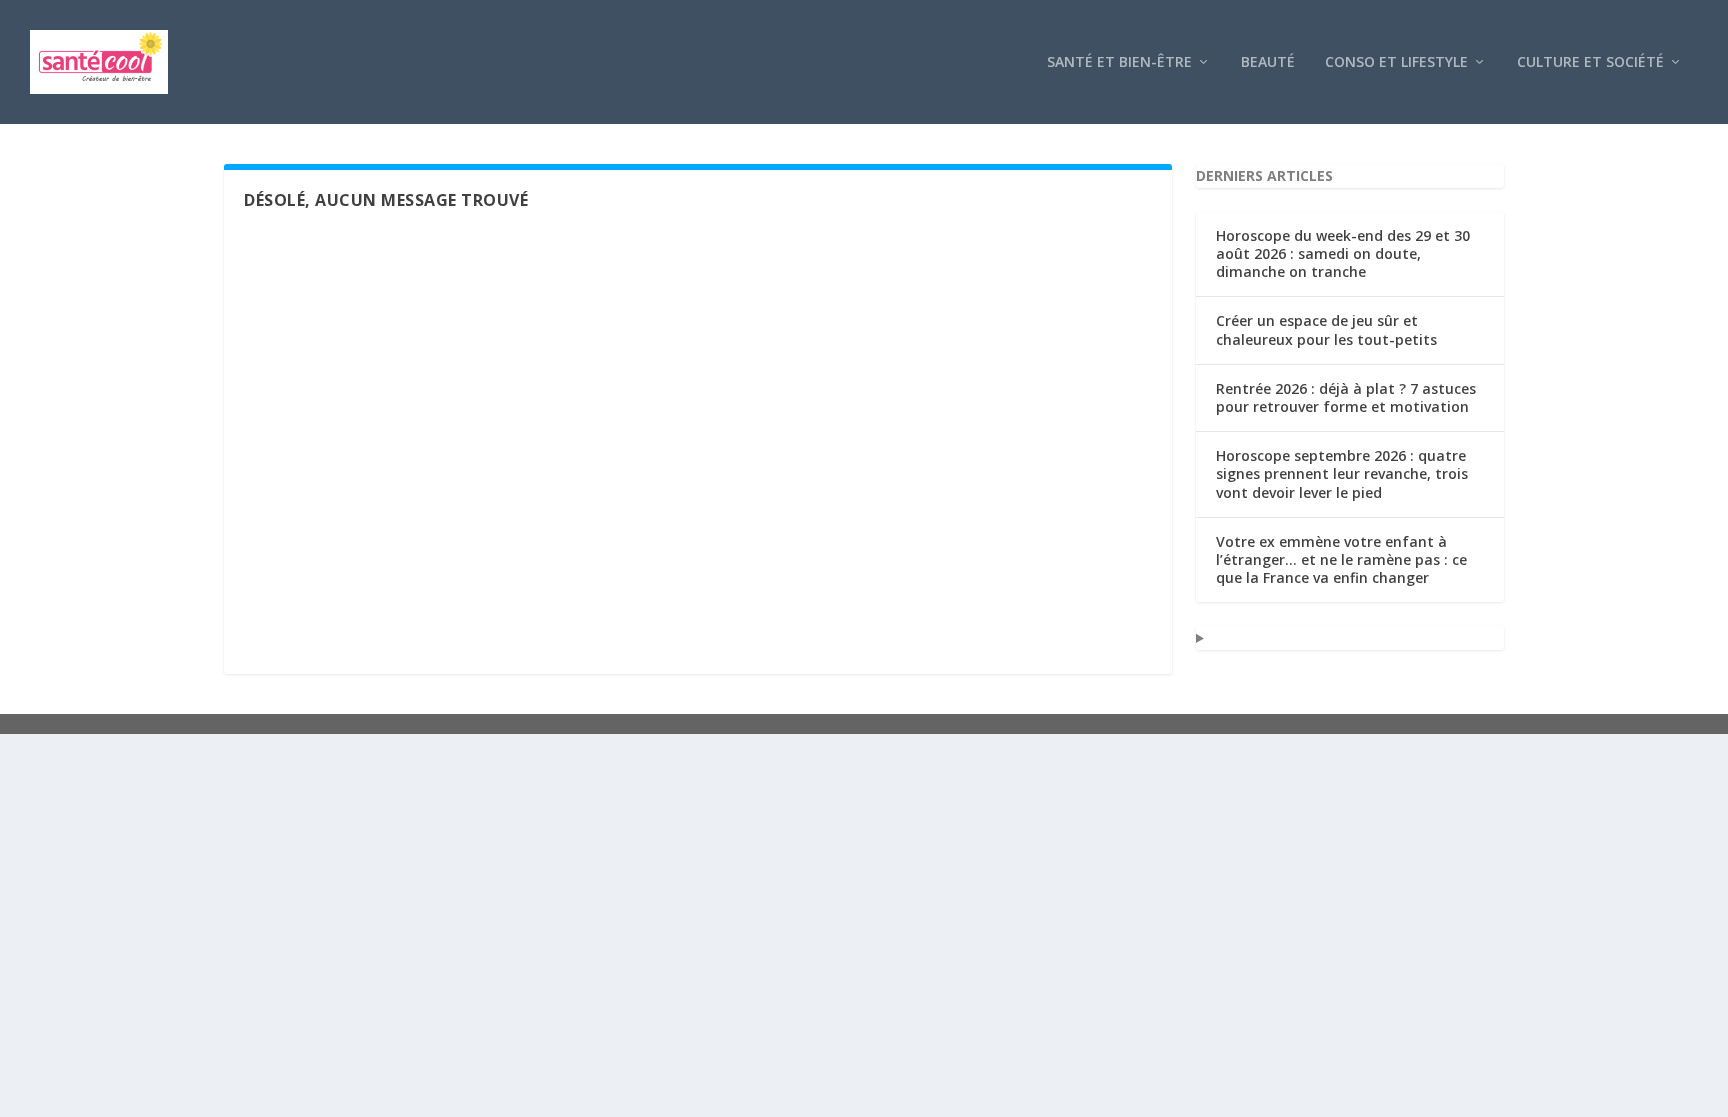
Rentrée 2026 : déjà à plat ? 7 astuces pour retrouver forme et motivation (1346, 397)
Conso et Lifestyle (1396, 62)
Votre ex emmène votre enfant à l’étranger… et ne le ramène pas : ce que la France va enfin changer (1341, 559)
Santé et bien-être (1119, 62)
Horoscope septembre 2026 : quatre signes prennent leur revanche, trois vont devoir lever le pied (1342, 473)
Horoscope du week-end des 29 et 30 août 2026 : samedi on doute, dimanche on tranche (1343, 253)
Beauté (1268, 62)
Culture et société (1590, 62)
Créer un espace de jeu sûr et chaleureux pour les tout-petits (1326, 329)
